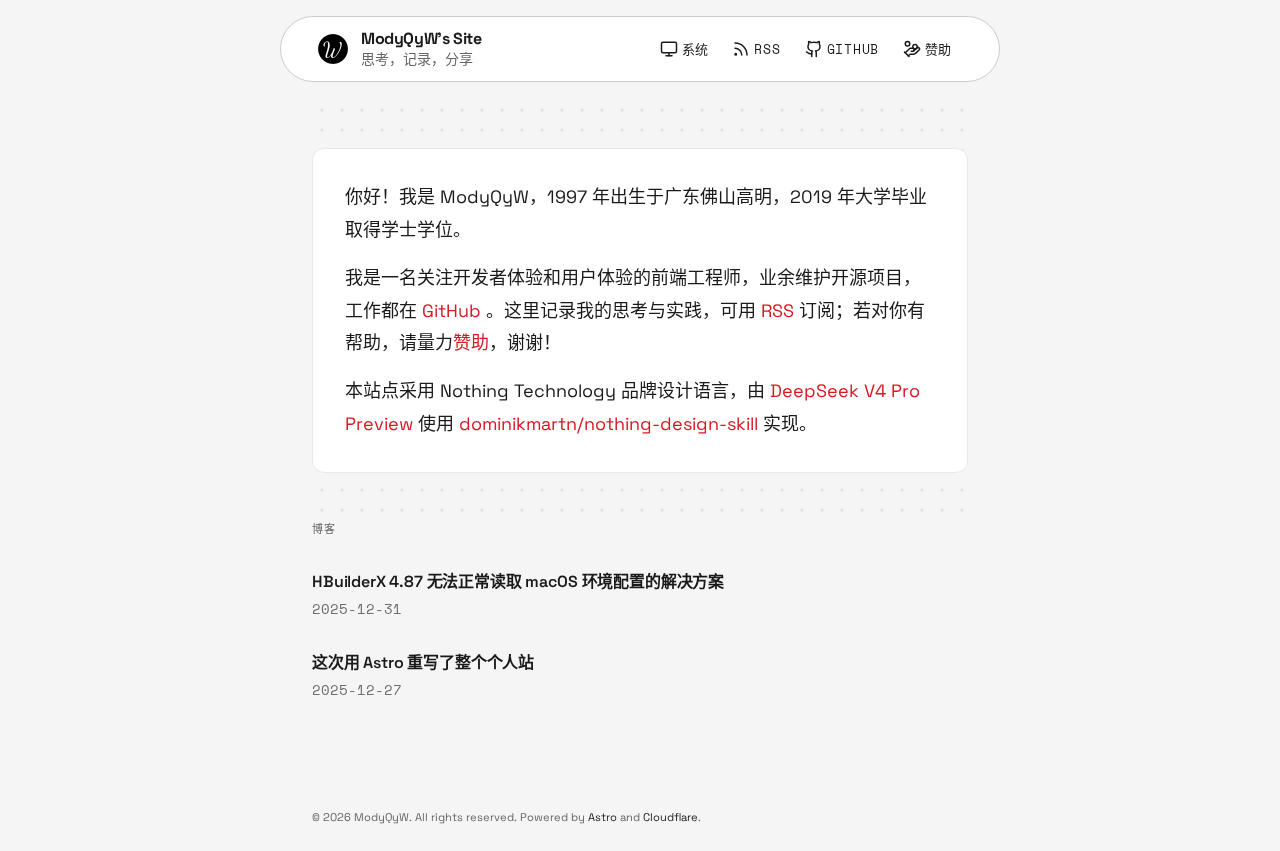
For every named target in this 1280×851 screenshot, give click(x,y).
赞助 (471, 342)
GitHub (451, 310)
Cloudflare (670, 817)
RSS (777, 310)
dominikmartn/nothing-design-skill (608, 423)
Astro (602, 817)
